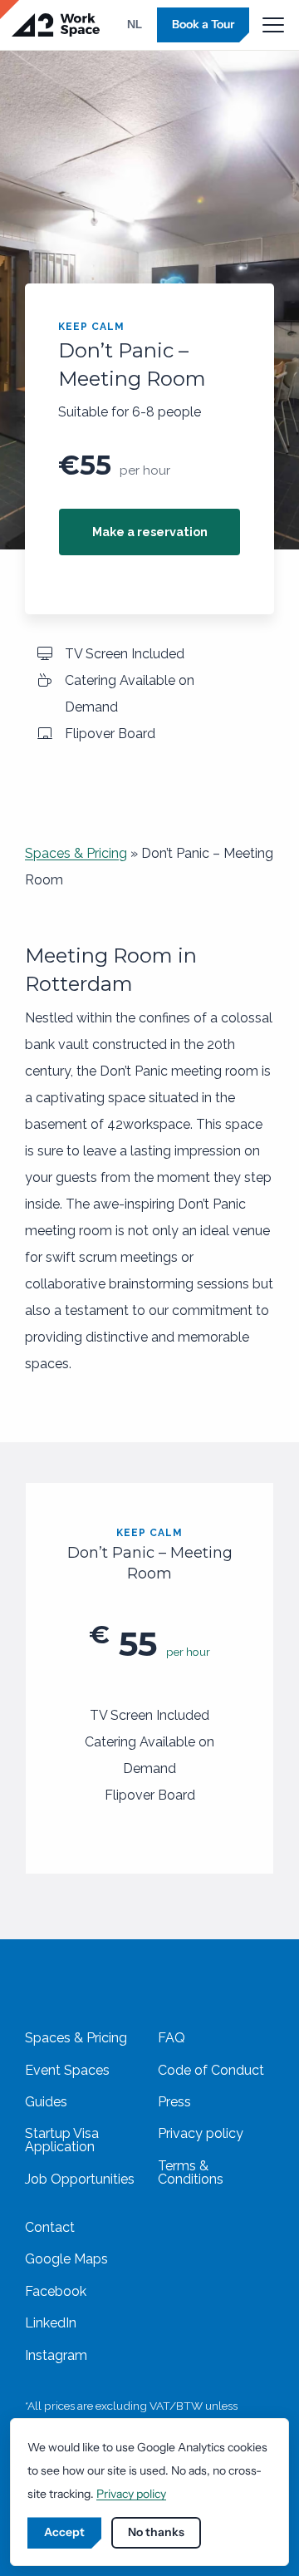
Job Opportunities (80, 2179)
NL (135, 24)
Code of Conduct (211, 2070)
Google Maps (66, 2259)
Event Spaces (67, 2070)
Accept (64, 2532)
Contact (50, 2227)
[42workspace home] (56, 25)
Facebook (56, 2291)
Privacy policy (201, 2133)
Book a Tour (203, 24)
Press (174, 2102)
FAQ (172, 2038)
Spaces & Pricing (76, 853)
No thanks (156, 2532)
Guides (46, 2102)
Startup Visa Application (62, 2140)
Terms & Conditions (191, 2172)
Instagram (56, 2355)
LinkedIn (51, 2323)
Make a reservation (150, 532)
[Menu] (273, 25)
